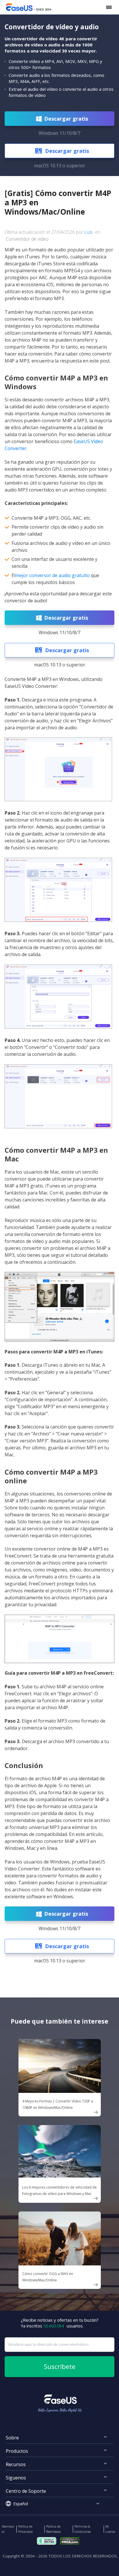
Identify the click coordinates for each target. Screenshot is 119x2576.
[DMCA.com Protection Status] (71, 2540)
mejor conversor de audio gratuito (53, 575)
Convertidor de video (27, 239)
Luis (89, 232)
